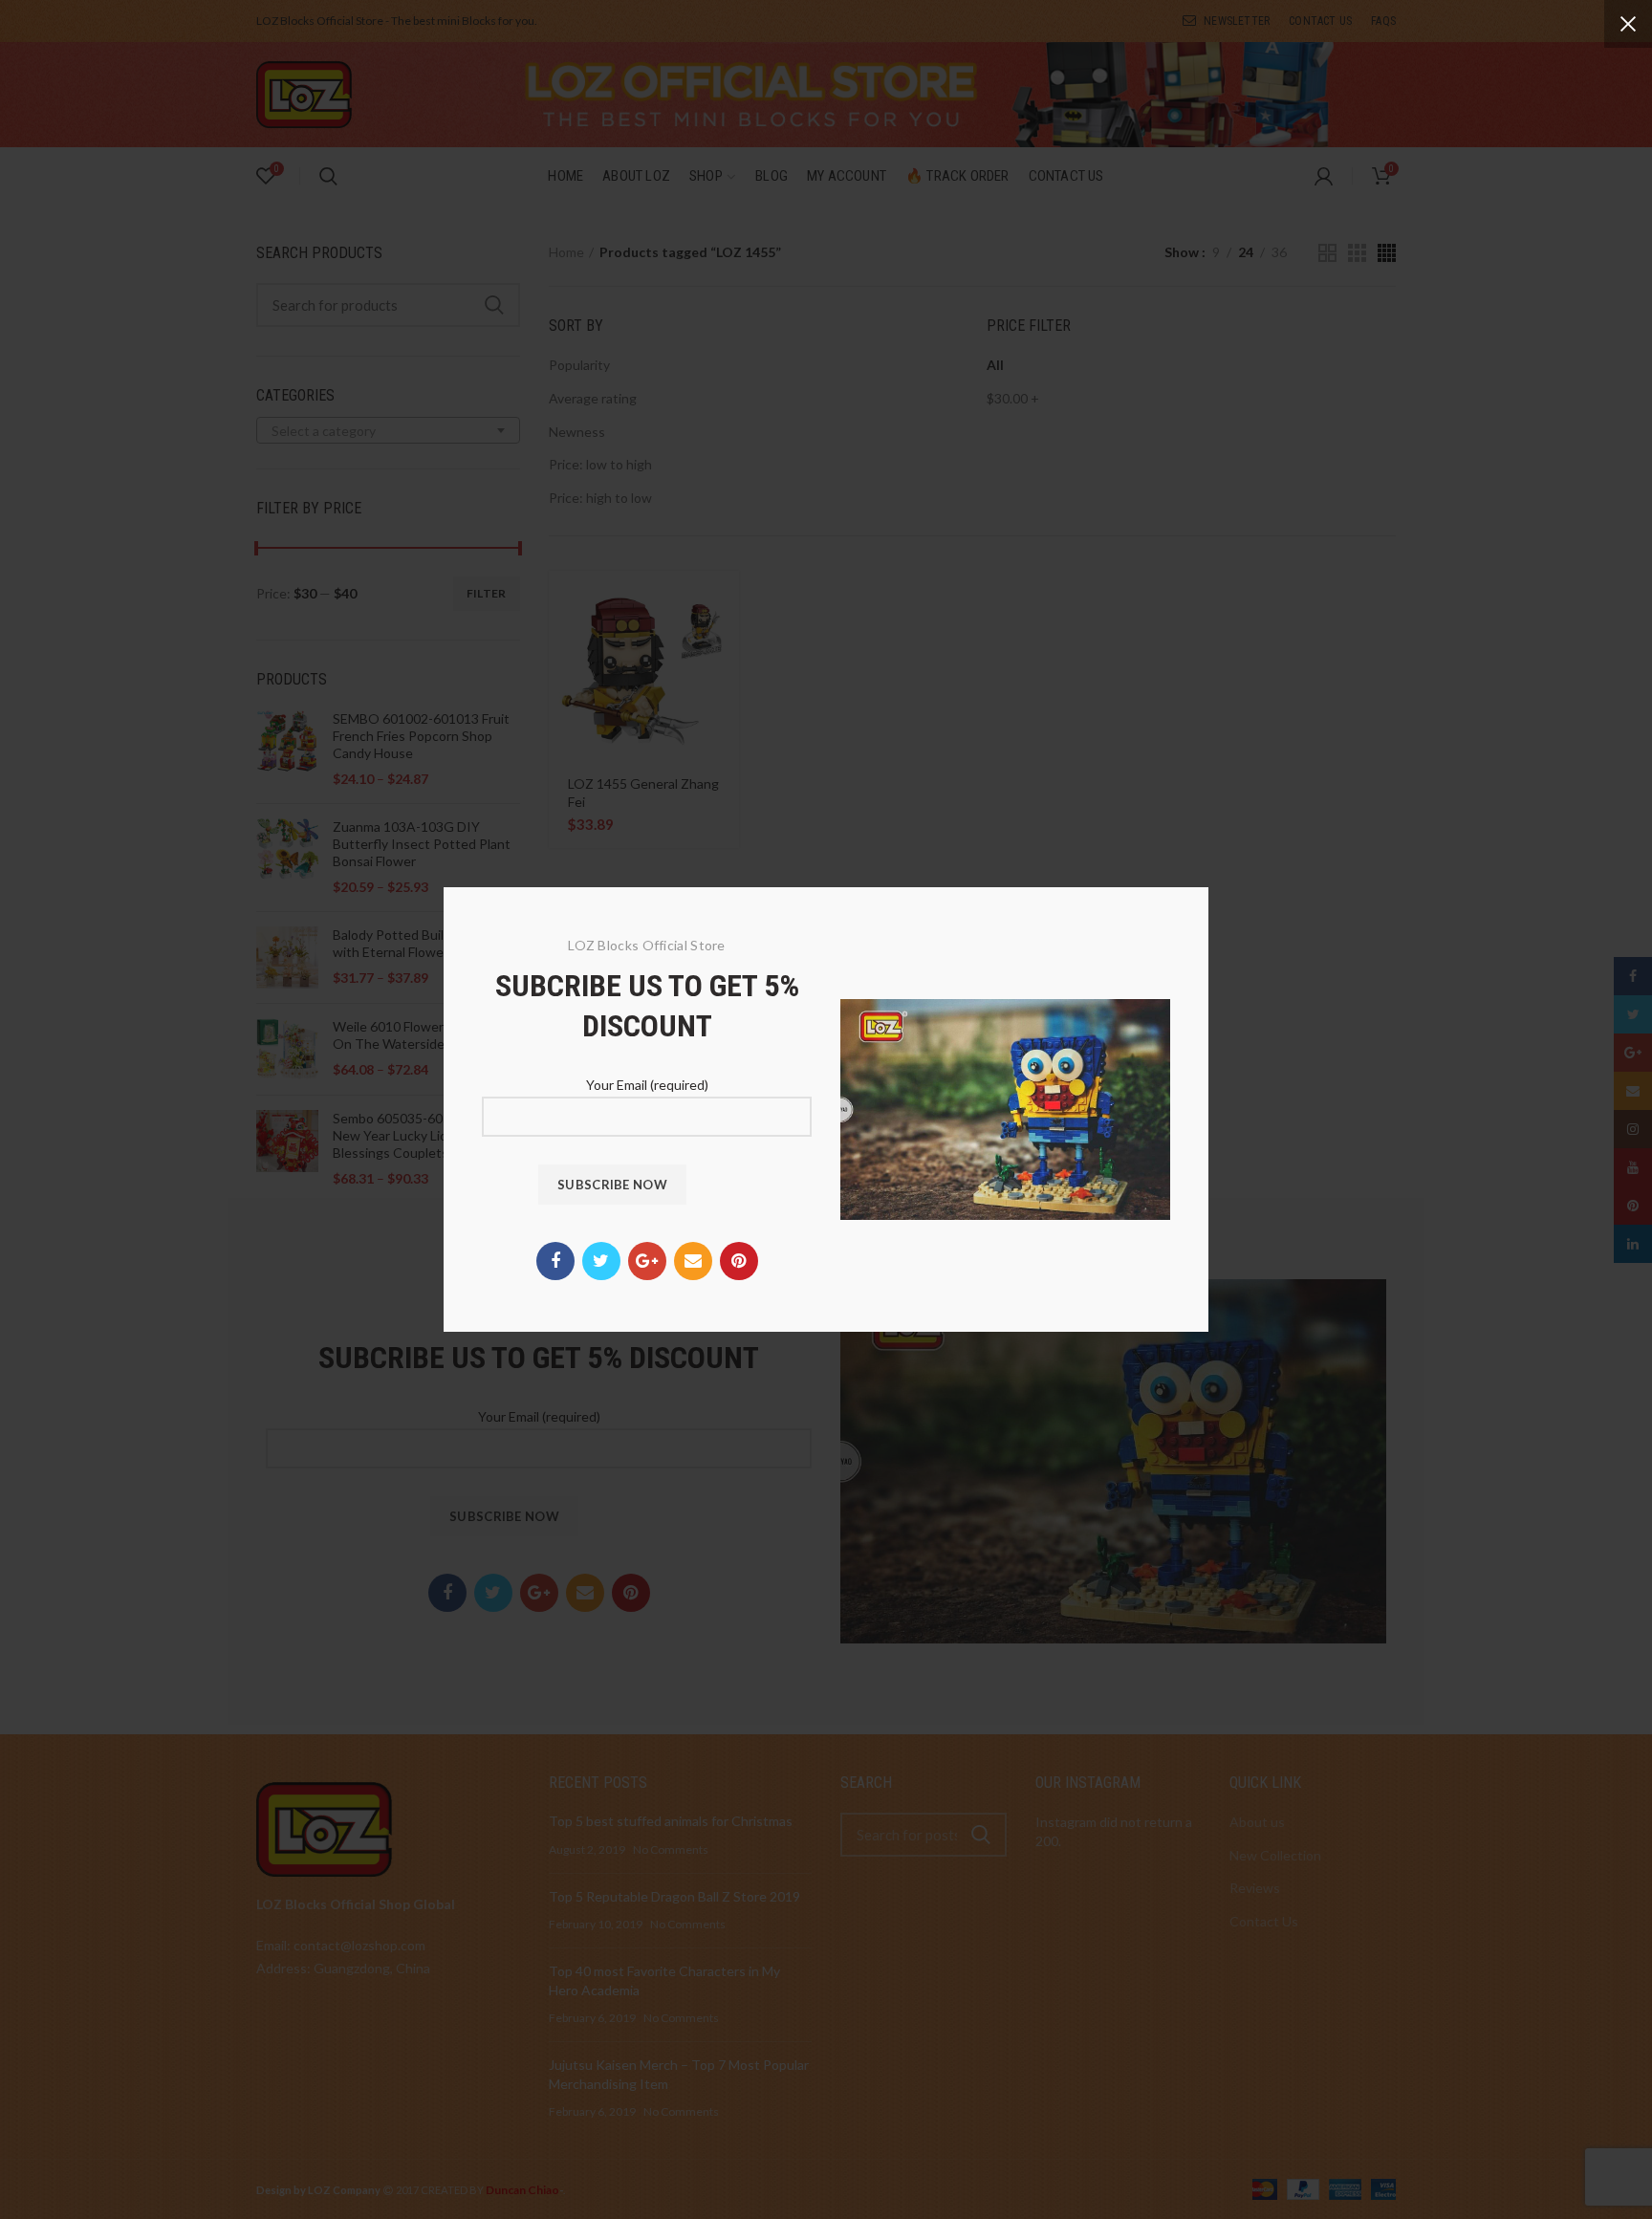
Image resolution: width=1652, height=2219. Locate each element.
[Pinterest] (739, 1261)
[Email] (693, 1261)
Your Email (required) (647, 1085)
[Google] (647, 1261)
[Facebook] (555, 1261)
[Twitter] (601, 1261)
